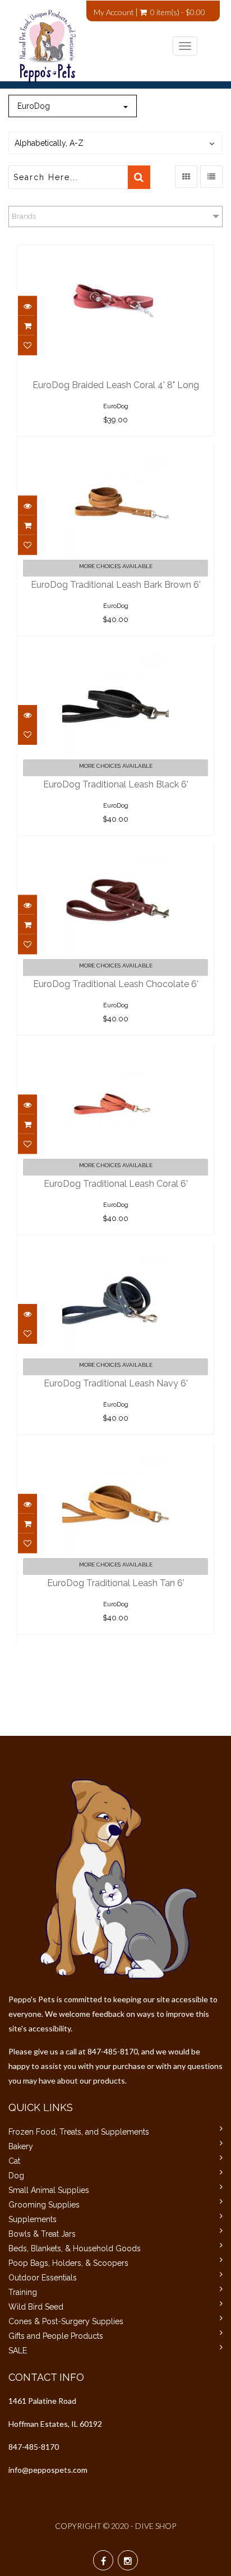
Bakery (21, 2146)
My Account (114, 12)
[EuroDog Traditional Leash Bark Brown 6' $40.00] (115, 453)
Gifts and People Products (56, 2336)
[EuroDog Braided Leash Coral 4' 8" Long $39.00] (115, 253)
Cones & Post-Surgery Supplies (66, 2321)
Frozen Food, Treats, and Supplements (79, 2132)
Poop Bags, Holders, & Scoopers (68, 2263)
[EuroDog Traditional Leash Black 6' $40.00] (115, 652)
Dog (16, 2176)
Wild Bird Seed (36, 2307)
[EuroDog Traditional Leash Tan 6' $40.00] (115, 1451)
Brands (24, 216)
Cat (14, 2161)
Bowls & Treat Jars (42, 2234)
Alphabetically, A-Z (49, 143)
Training (23, 2292)
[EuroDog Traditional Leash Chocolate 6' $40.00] (115, 852)
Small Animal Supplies (49, 2190)
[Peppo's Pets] (107, 46)
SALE (18, 2351)
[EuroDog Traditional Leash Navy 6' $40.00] (115, 1251)
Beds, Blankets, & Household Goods (75, 2248)
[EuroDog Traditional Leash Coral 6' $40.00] (115, 1052)
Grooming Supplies (44, 2205)
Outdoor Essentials (43, 2278)
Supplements (33, 2219)
